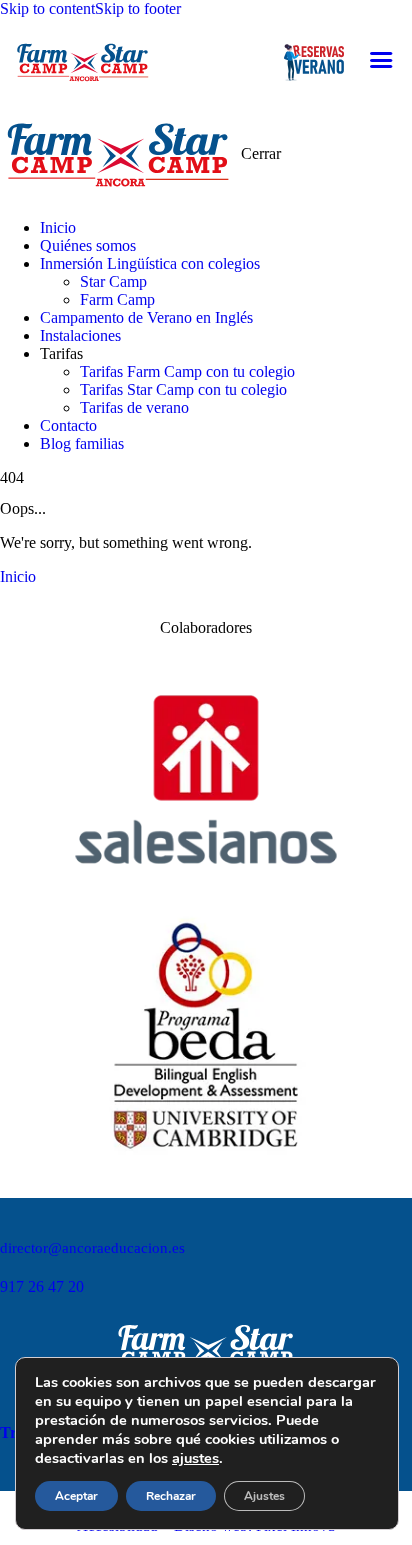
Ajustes (264, 1496)
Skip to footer (138, 8)
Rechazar (171, 1496)
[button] (381, 60)
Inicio (18, 576)
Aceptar (76, 1496)
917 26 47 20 (42, 1286)
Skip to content (47, 8)
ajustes (195, 1458)
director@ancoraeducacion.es (92, 1248)
